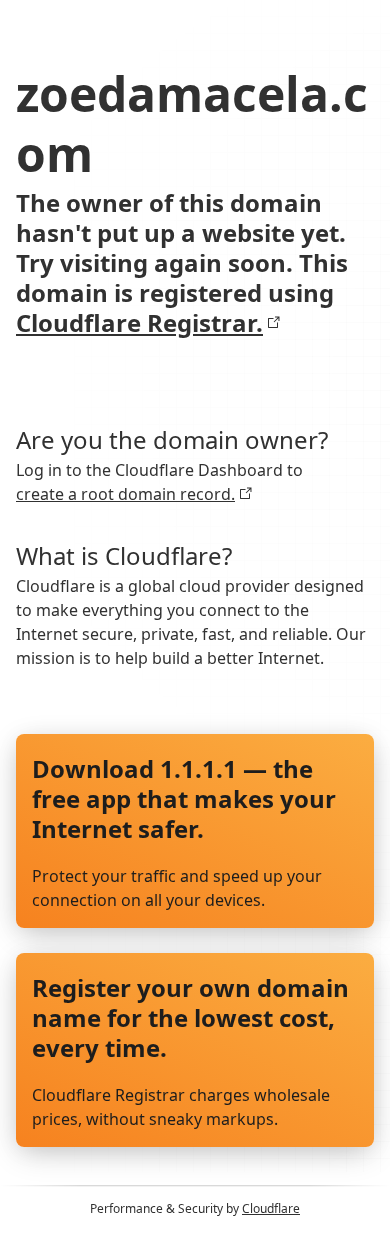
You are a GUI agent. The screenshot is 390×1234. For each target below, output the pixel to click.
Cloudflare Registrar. (139, 323)
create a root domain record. (125, 494)
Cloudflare (271, 1208)
